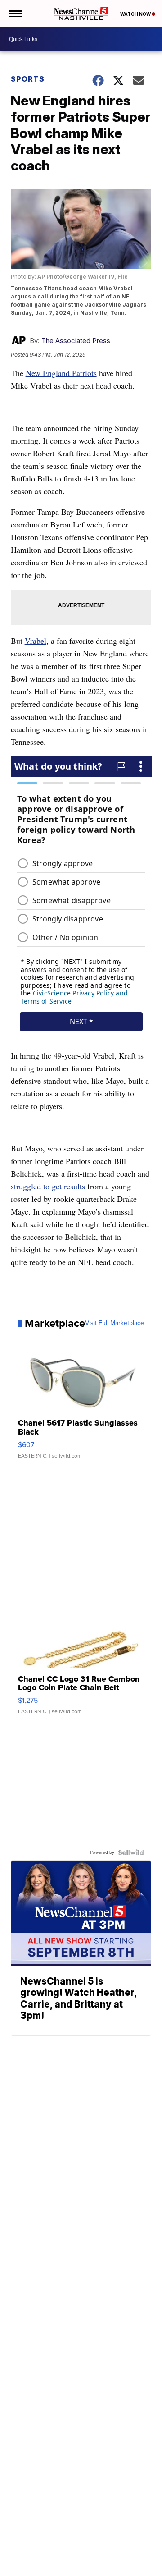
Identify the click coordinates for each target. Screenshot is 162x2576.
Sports (28, 79)
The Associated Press (76, 341)
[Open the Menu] (15, 14)
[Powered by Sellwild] (131, 1852)
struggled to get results (48, 1186)
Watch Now (136, 14)
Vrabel (36, 641)
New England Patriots (61, 373)
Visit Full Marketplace (115, 1323)
